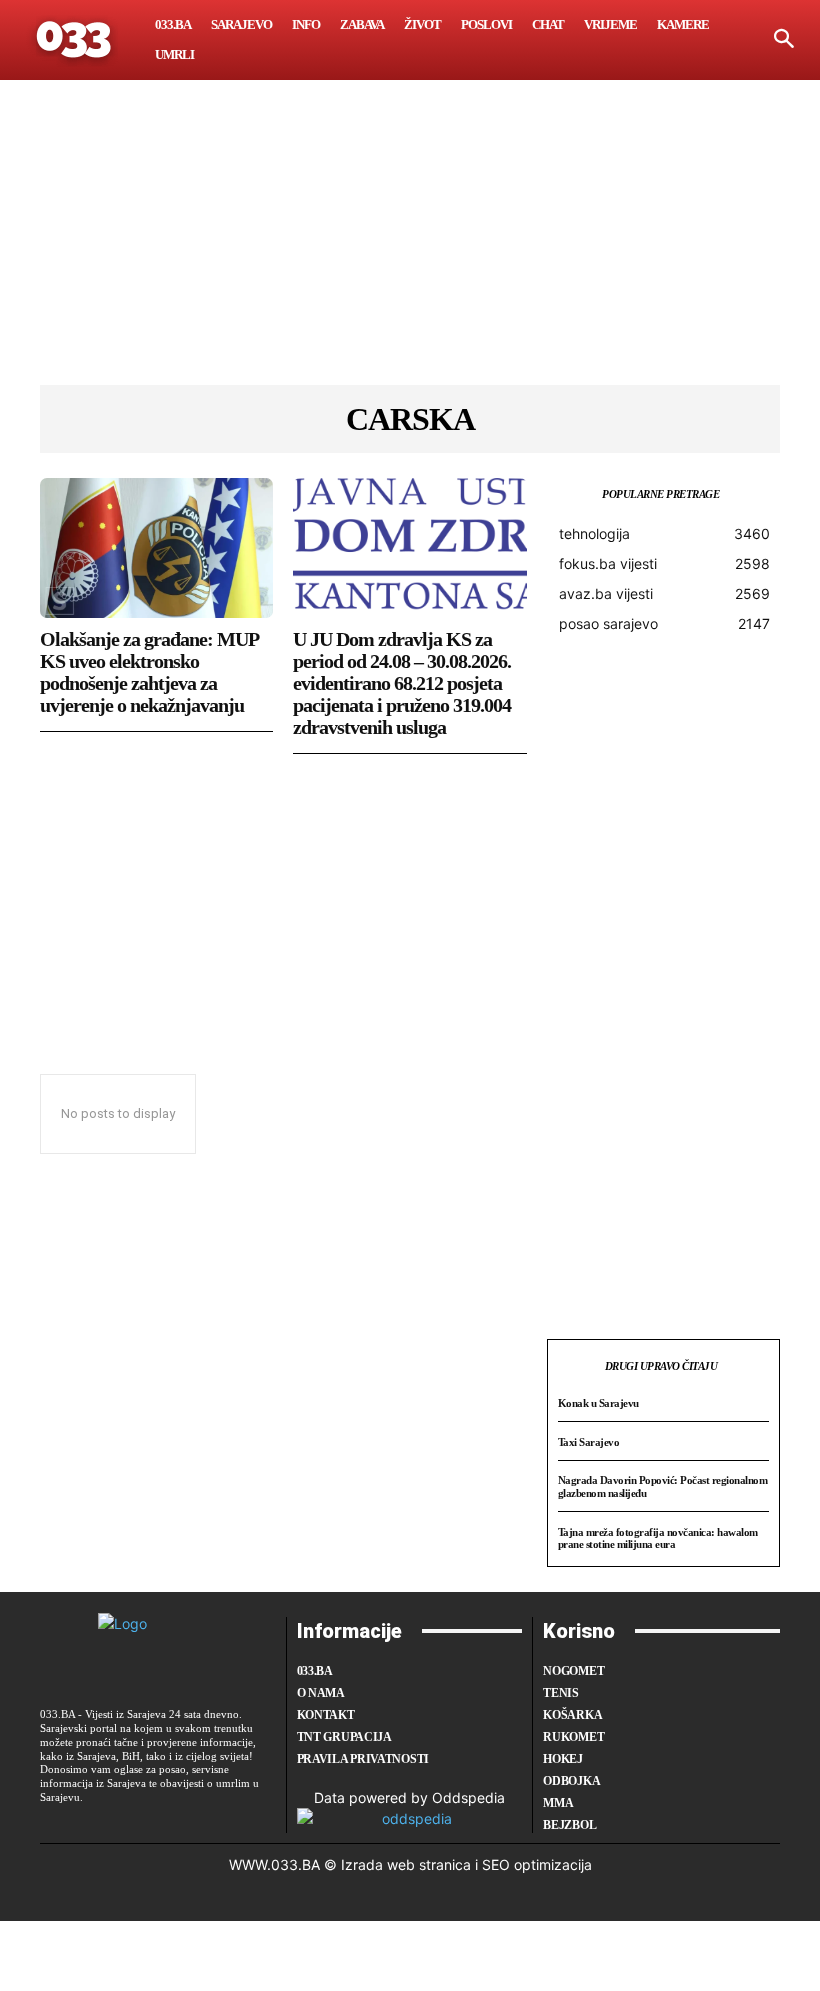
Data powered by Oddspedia (409, 1797)
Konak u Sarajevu (598, 1403)
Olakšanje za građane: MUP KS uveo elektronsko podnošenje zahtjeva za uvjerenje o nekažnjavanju (149, 672)
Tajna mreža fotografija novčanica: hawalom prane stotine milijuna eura (658, 1538)
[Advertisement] (410, 245)
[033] (75, 40)
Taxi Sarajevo (589, 1442)
